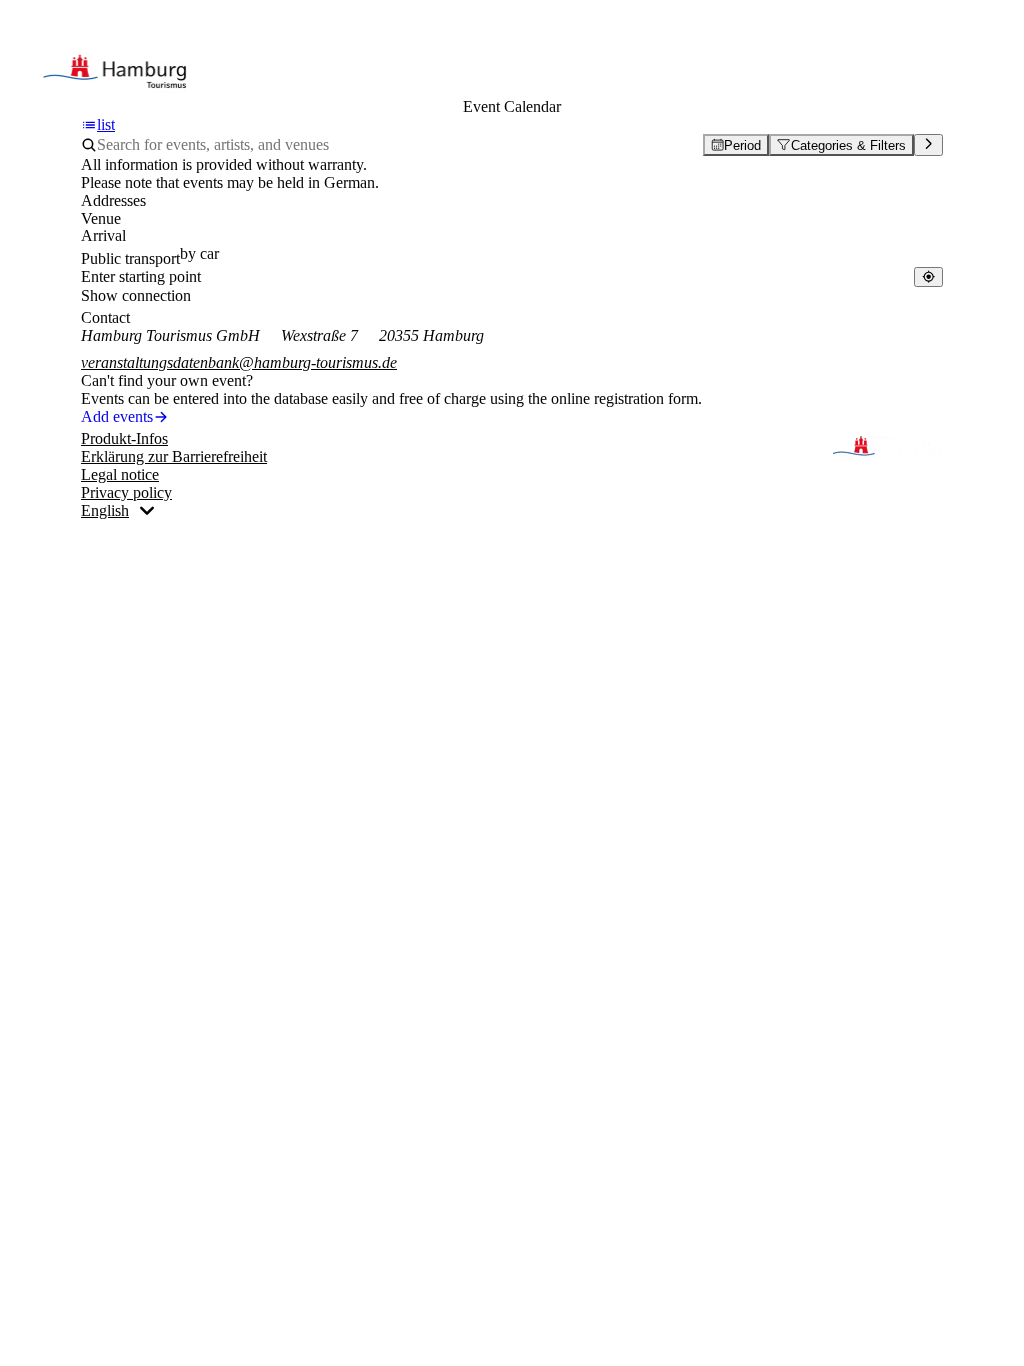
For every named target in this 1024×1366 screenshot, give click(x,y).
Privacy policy (126, 492)
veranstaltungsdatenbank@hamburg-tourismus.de (239, 362)
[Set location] (928, 276)
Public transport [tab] (130, 258)
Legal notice (120, 474)
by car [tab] (199, 253)
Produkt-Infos (124, 438)
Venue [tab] (101, 218)
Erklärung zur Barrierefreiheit (174, 456)
